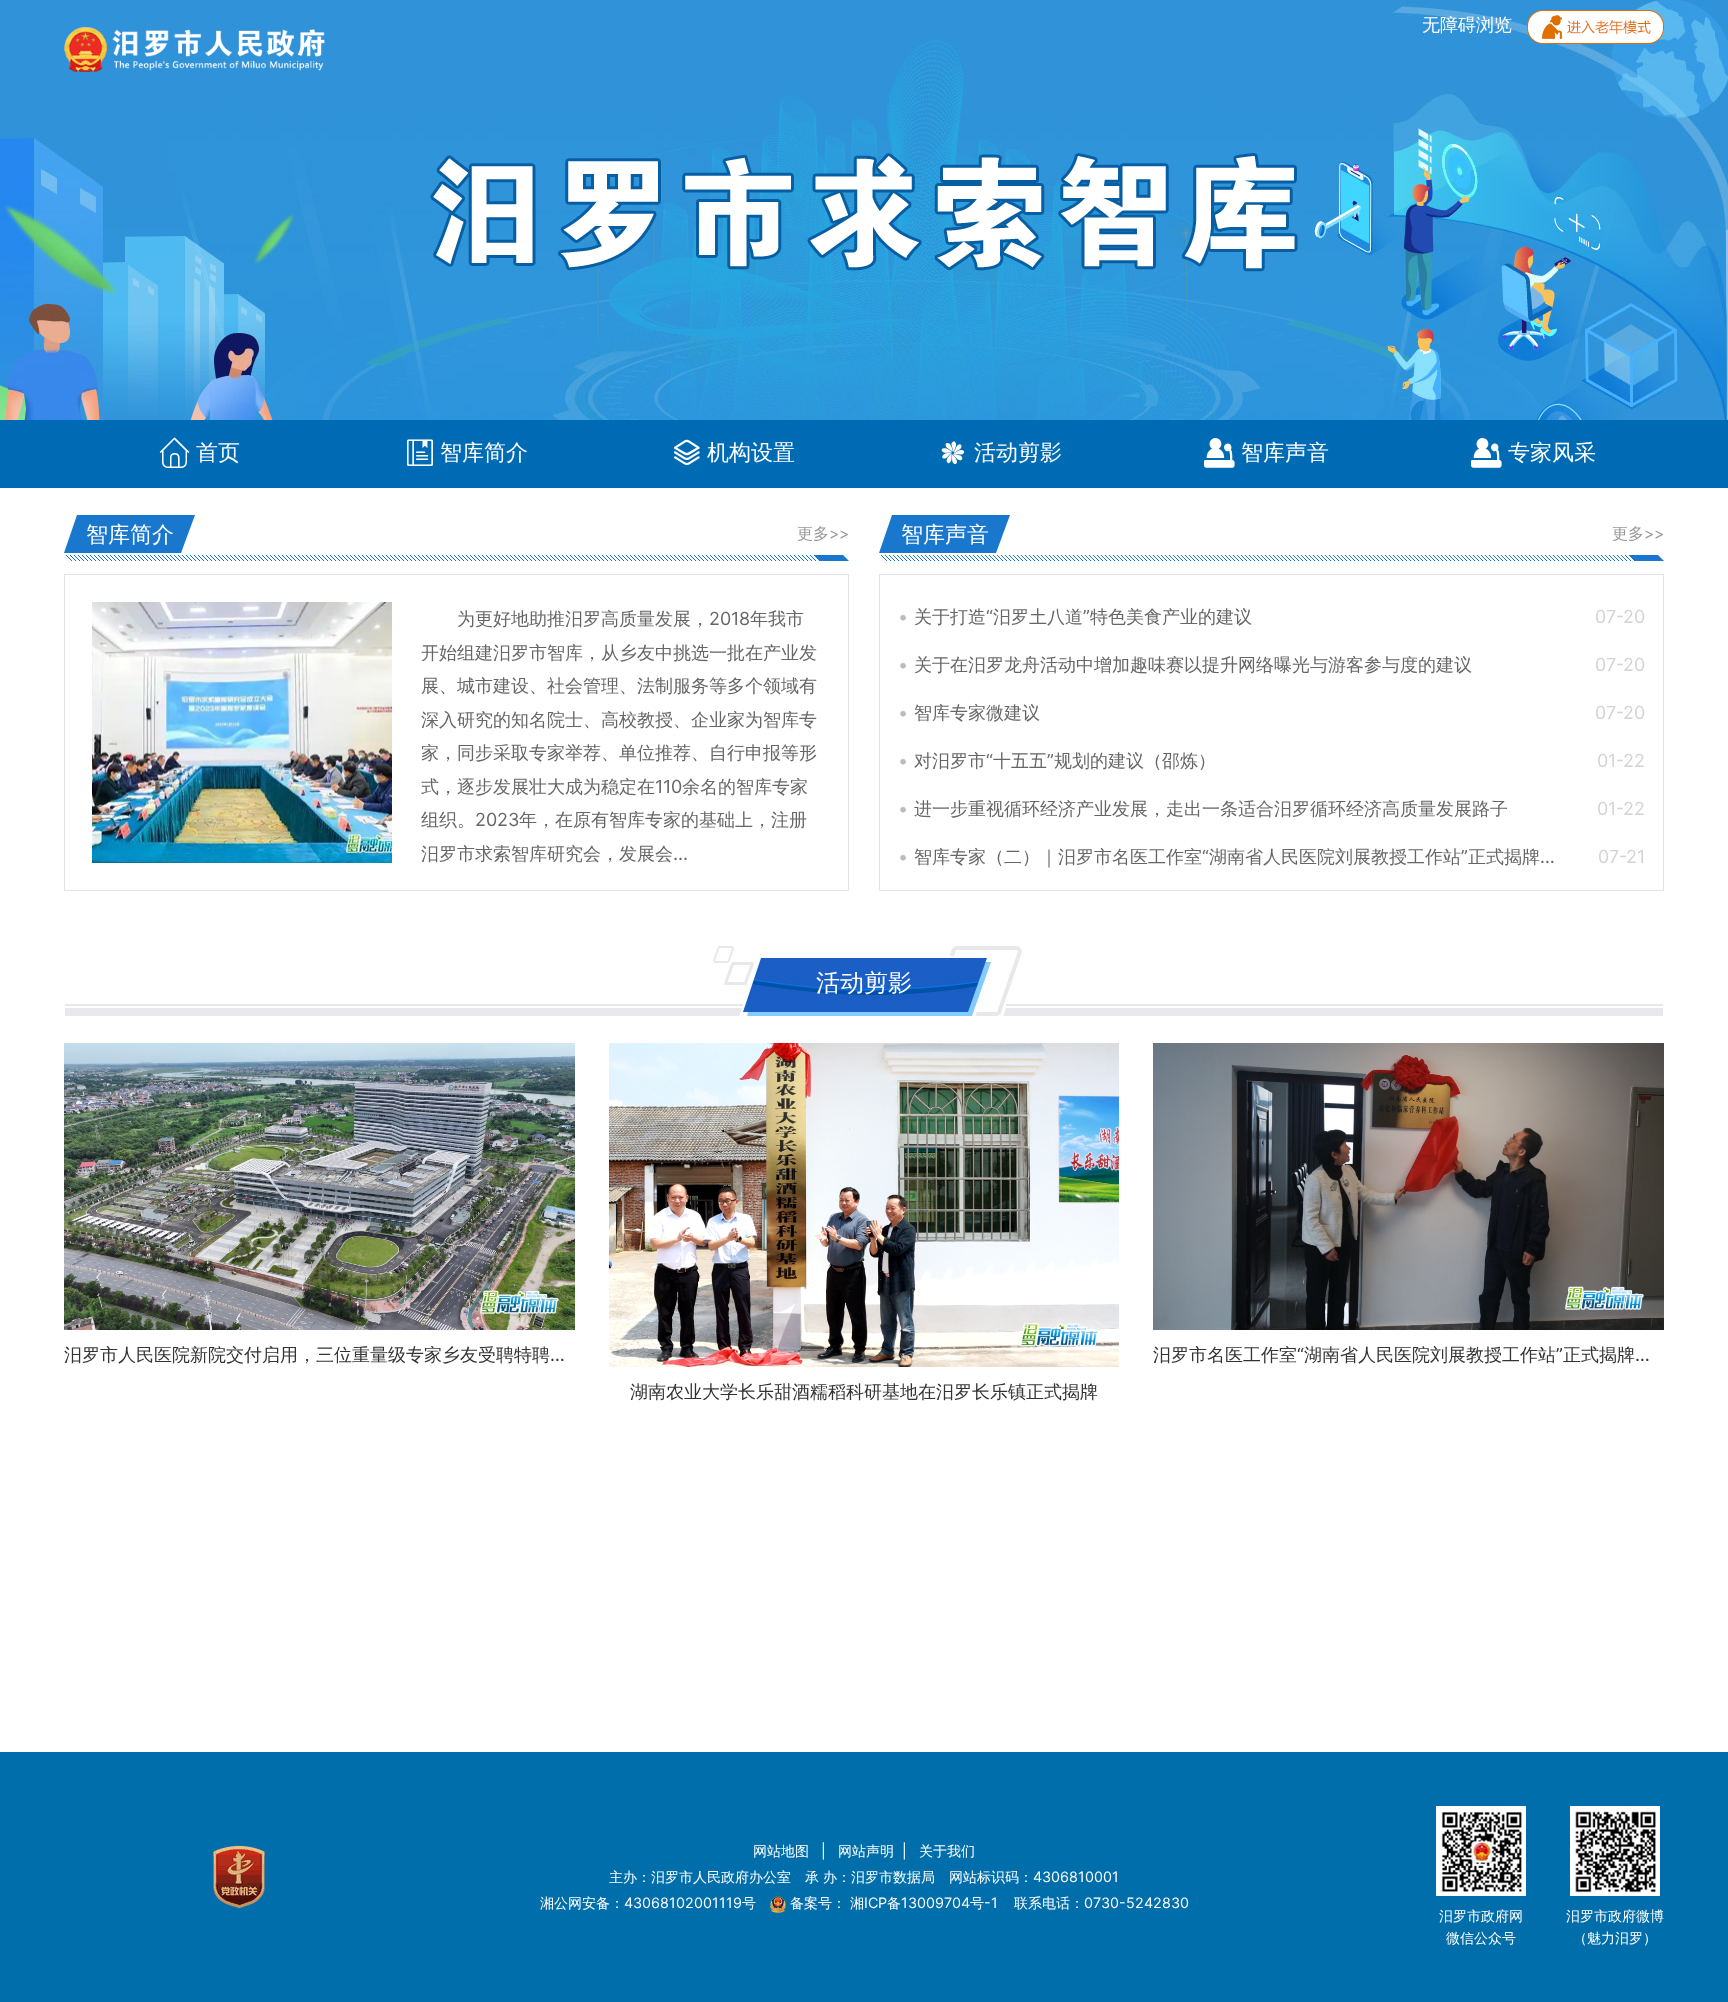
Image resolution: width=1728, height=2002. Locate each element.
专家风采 (1552, 453)
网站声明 (866, 1850)
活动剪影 (1018, 453)
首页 (218, 453)
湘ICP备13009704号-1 (926, 1902)
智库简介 (484, 453)
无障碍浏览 (1469, 24)
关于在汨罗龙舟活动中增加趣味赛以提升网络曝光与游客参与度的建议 (1279, 664)
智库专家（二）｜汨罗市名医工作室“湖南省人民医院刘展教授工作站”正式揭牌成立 (1279, 856)
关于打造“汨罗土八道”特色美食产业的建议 (1279, 616)
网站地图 (783, 1850)
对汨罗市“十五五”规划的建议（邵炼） (1279, 760)
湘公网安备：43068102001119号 (648, 1902)
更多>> (823, 533)
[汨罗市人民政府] (194, 34)
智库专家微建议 (1279, 712)
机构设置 (751, 453)
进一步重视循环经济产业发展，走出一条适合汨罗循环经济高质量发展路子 (1279, 808)
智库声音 (1285, 453)
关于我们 (947, 1850)
